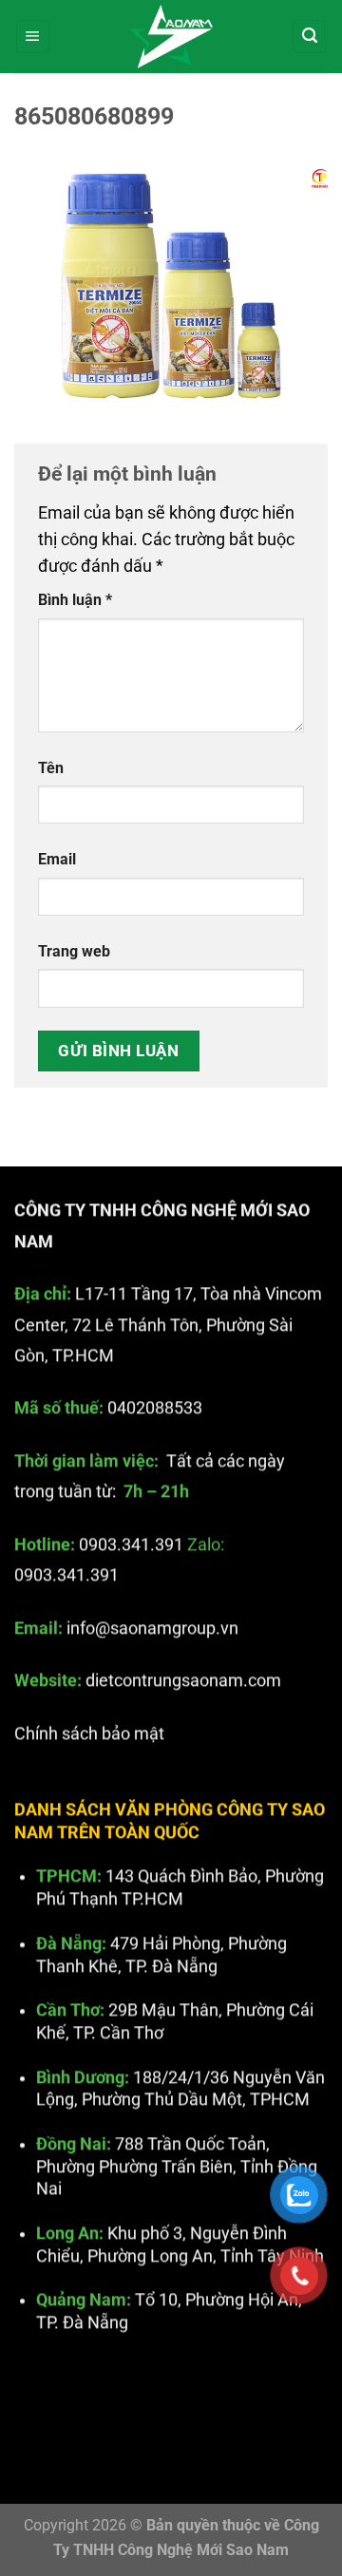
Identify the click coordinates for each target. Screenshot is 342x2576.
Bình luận (75, 600)
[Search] (309, 37)
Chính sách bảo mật (89, 1733)
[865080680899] (171, 285)
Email (57, 859)
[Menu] (33, 37)
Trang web (74, 951)
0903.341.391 (131, 1544)
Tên (51, 768)
